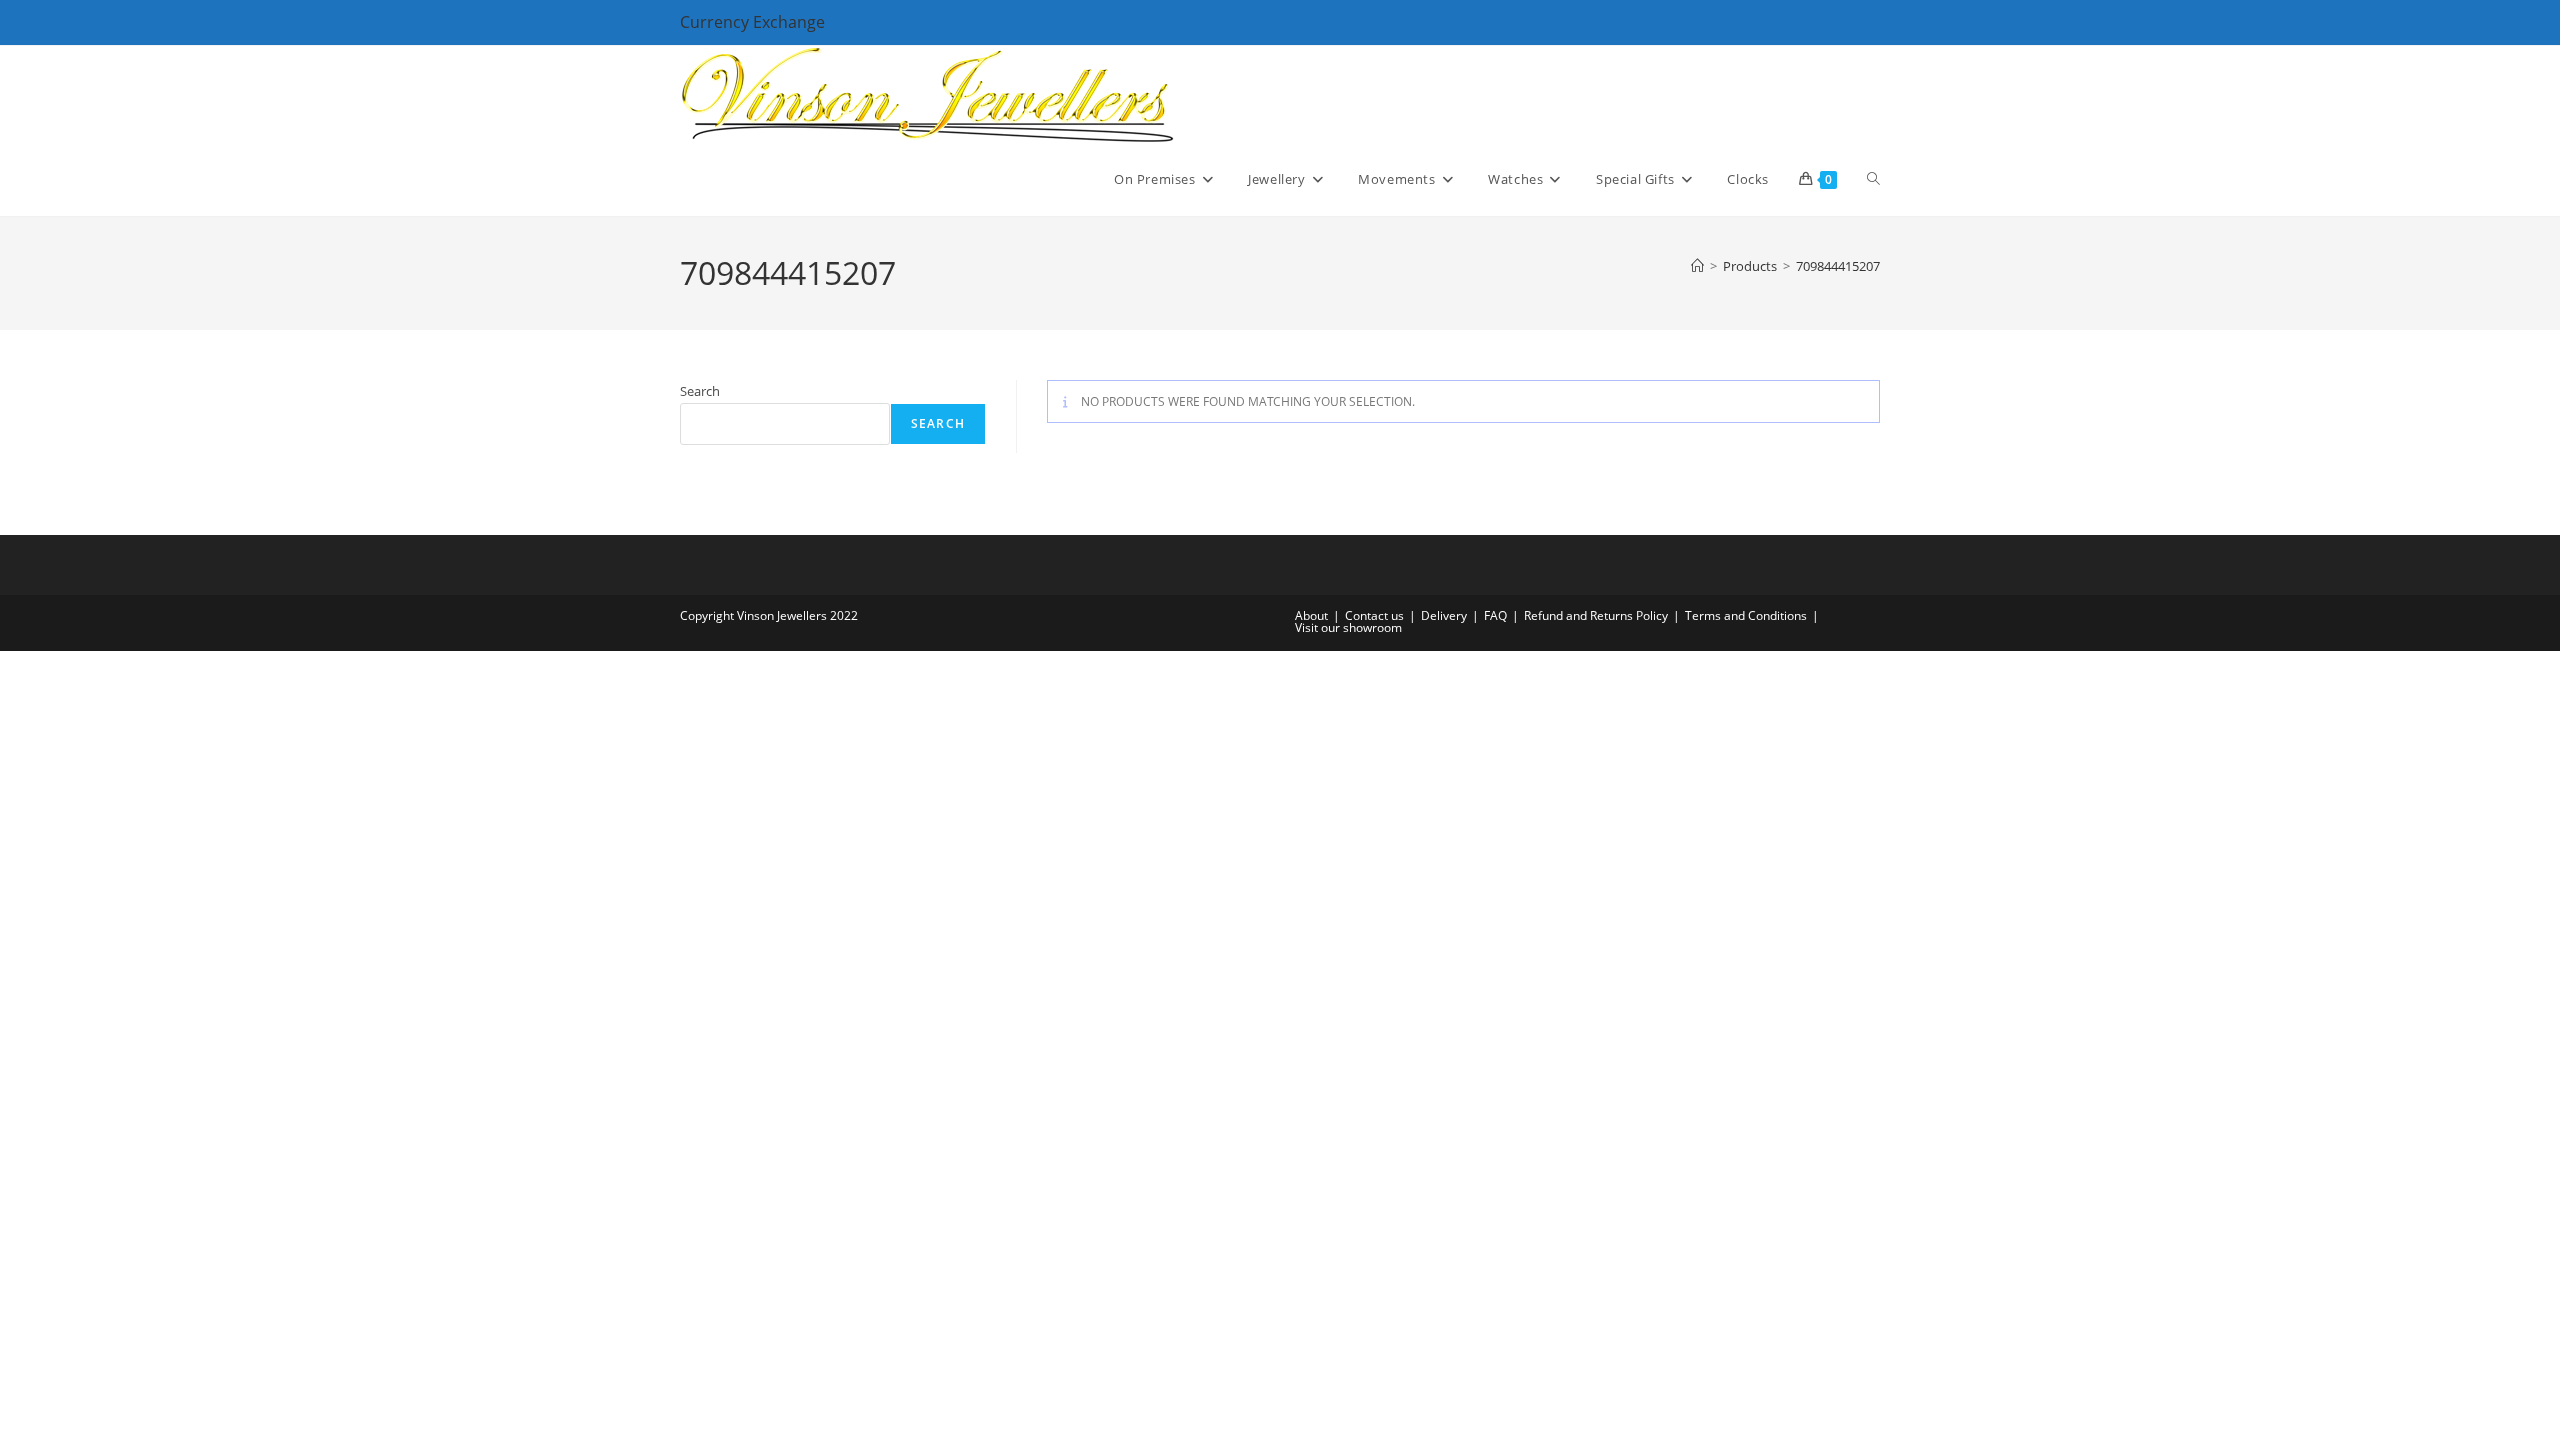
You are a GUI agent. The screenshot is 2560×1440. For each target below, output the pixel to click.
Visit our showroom (1348, 627)
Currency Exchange (752, 22)
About (1311, 615)
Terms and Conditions (1746, 615)
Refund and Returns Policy (1596, 615)
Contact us (1374, 615)
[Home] (1697, 266)
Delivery (1444, 615)
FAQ (1495, 615)
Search (700, 391)
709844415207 (1838, 266)
